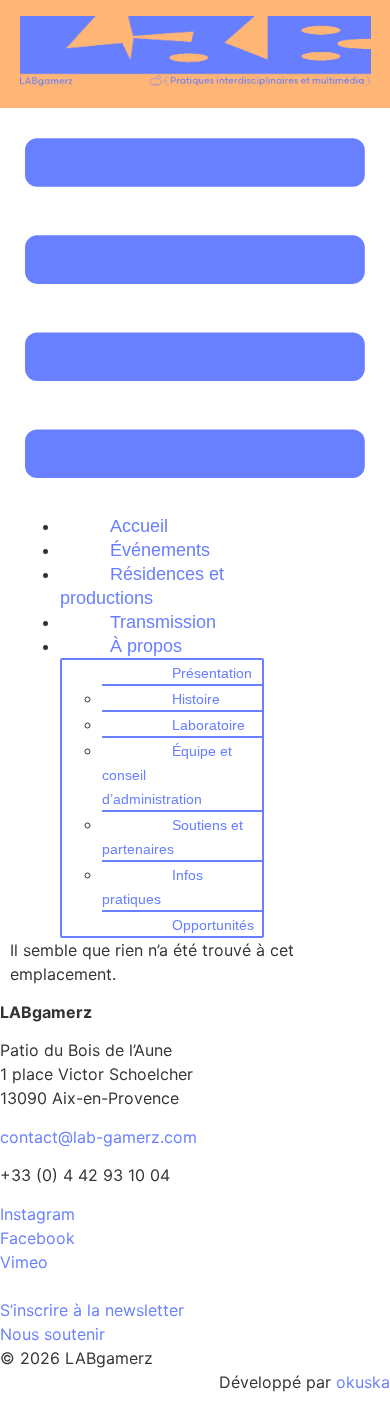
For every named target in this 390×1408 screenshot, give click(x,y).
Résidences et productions (142, 586)
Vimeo (24, 1262)
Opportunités (213, 925)
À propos (146, 646)
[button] (195, 311)
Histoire (196, 699)
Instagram (37, 1214)
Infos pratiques (152, 887)
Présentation (212, 673)
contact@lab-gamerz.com (98, 1137)
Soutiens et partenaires (172, 837)
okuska (363, 1382)
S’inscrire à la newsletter (92, 1310)
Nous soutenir (52, 1334)
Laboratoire (208, 725)
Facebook (37, 1238)
